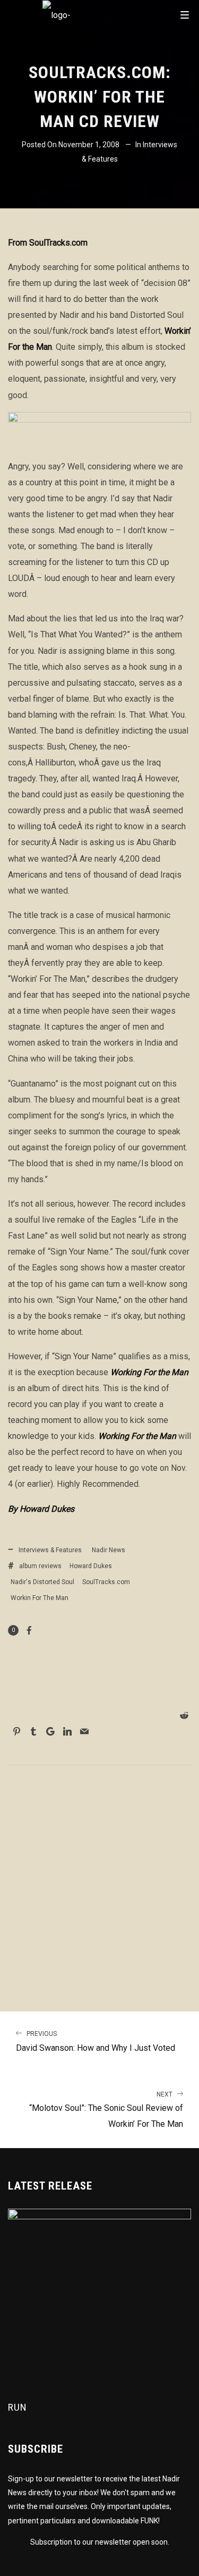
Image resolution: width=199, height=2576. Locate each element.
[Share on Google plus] (50, 1731)
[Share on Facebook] (29, 1630)
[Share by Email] (84, 1731)
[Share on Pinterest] (16, 1731)
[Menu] (185, 14)
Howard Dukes (91, 1566)
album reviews (40, 1566)
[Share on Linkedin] (67, 1731)
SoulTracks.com (106, 1582)
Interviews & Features (50, 1550)
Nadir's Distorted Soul (42, 1582)
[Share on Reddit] (184, 1715)
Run (18, 2407)
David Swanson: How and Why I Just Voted (96, 2042)
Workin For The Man (40, 1598)
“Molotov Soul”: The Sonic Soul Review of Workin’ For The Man (106, 2110)
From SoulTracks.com (48, 243)
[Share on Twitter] (92, 1716)
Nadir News (109, 1550)
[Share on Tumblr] (33, 1731)
